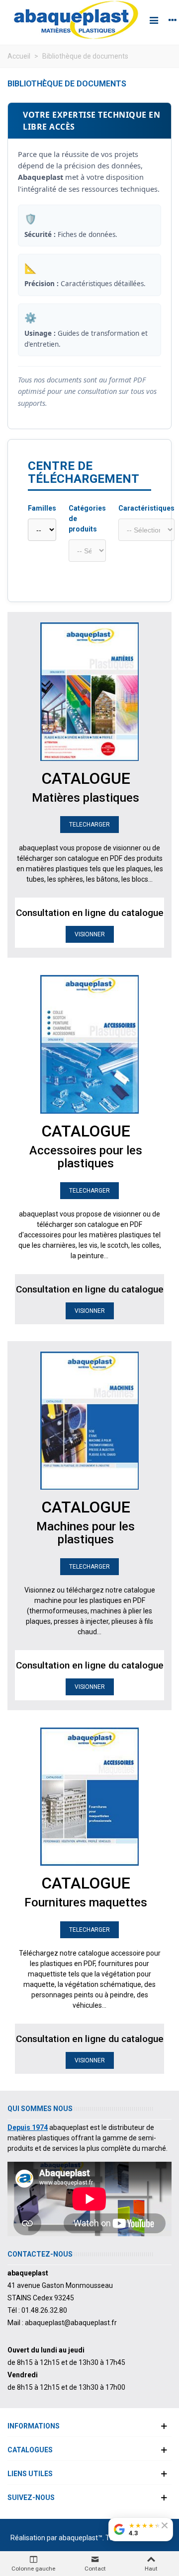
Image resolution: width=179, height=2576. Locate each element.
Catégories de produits (87, 519)
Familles (42, 508)
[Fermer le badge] (165, 2525)
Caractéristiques (146, 508)
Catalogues (30, 2450)
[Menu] (154, 20)
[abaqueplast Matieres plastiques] (76, 20)
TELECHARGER (89, 825)
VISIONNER (90, 934)
